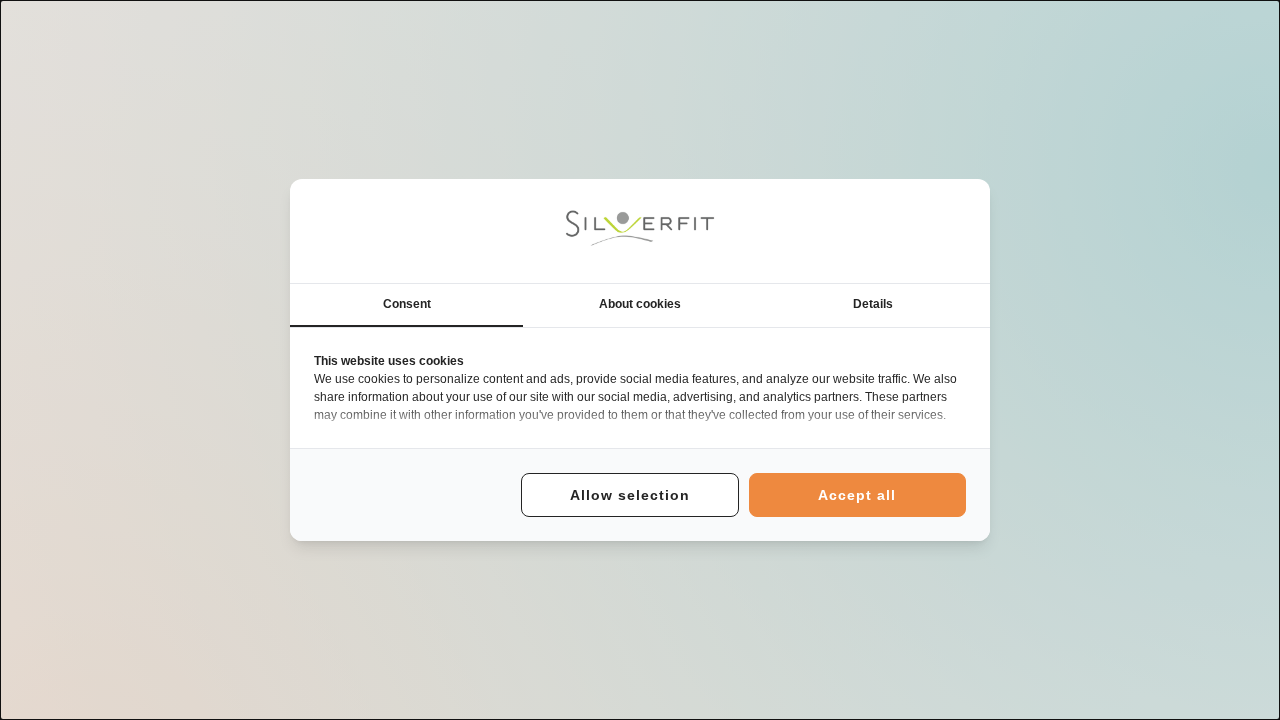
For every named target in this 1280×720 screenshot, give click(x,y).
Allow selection (630, 495)
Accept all (857, 495)
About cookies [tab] (640, 304)
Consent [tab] (407, 304)
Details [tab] (873, 304)
